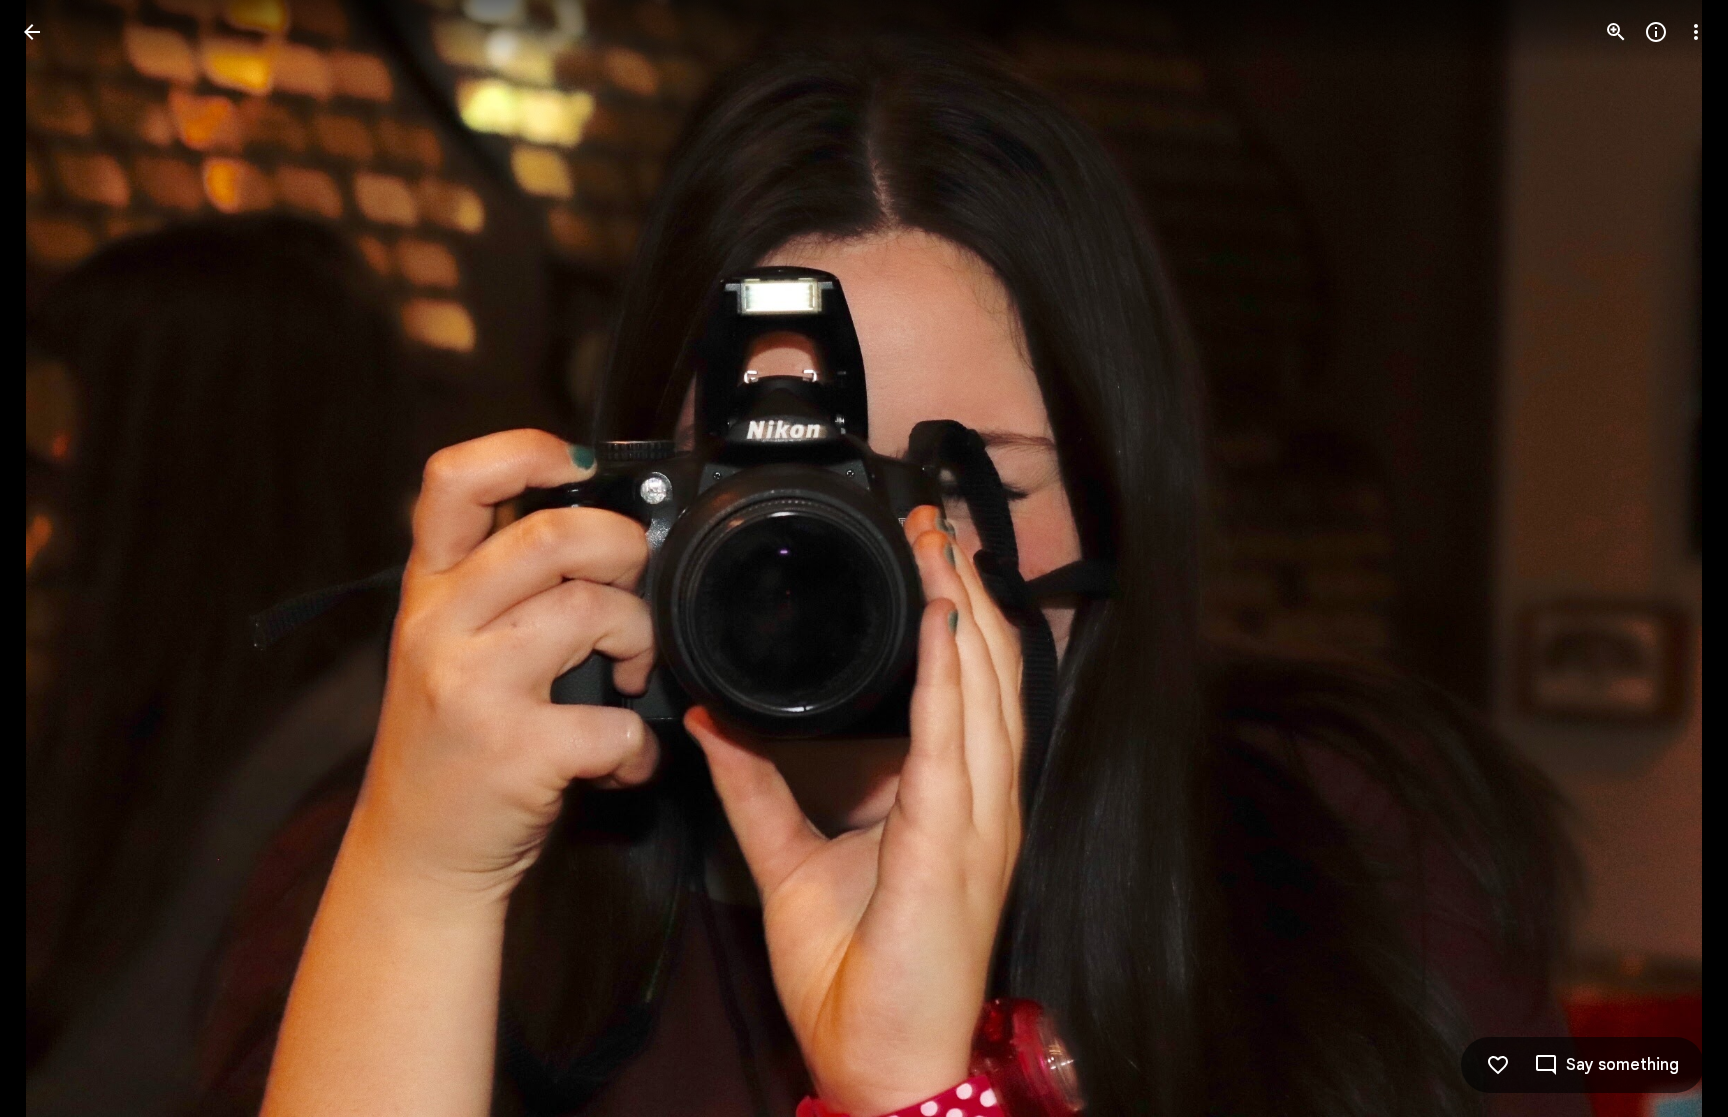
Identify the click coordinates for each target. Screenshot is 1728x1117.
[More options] (1696, 32)
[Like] (1498, 1065)
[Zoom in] (1616, 32)
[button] (56, 559)
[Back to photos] (32, 32)
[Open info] (1656, 32)
